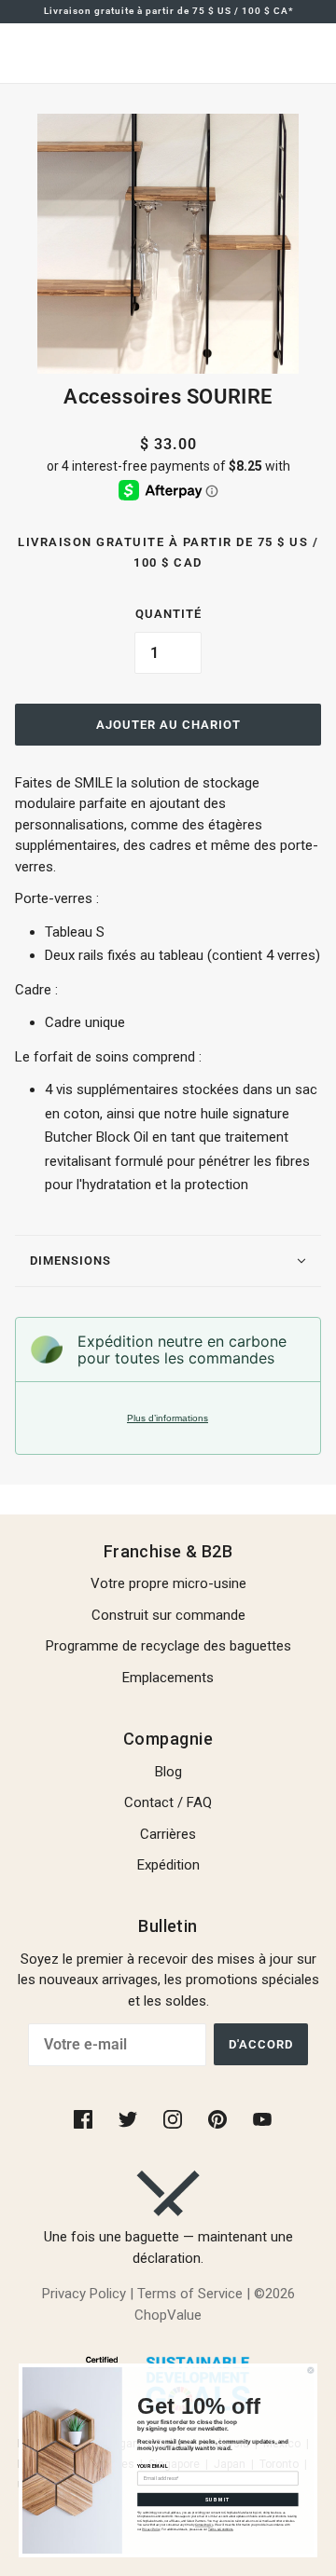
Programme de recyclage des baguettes (168, 1646)
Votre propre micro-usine (168, 1583)
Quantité (168, 614)
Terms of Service (190, 2294)
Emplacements (168, 1678)
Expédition (168, 1865)
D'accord (261, 2044)
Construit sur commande (168, 1615)
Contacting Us (204, 2526)
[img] (85, 2118)
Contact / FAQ (168, 1802)
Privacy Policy (84, 2294)
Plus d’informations (168, 1418)
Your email (153, 2466)
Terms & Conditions (221, 2529)
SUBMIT (218, 2500)
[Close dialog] (311, 2370)
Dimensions (70, 1261)
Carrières (168, 1834)
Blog (168, 1772)
